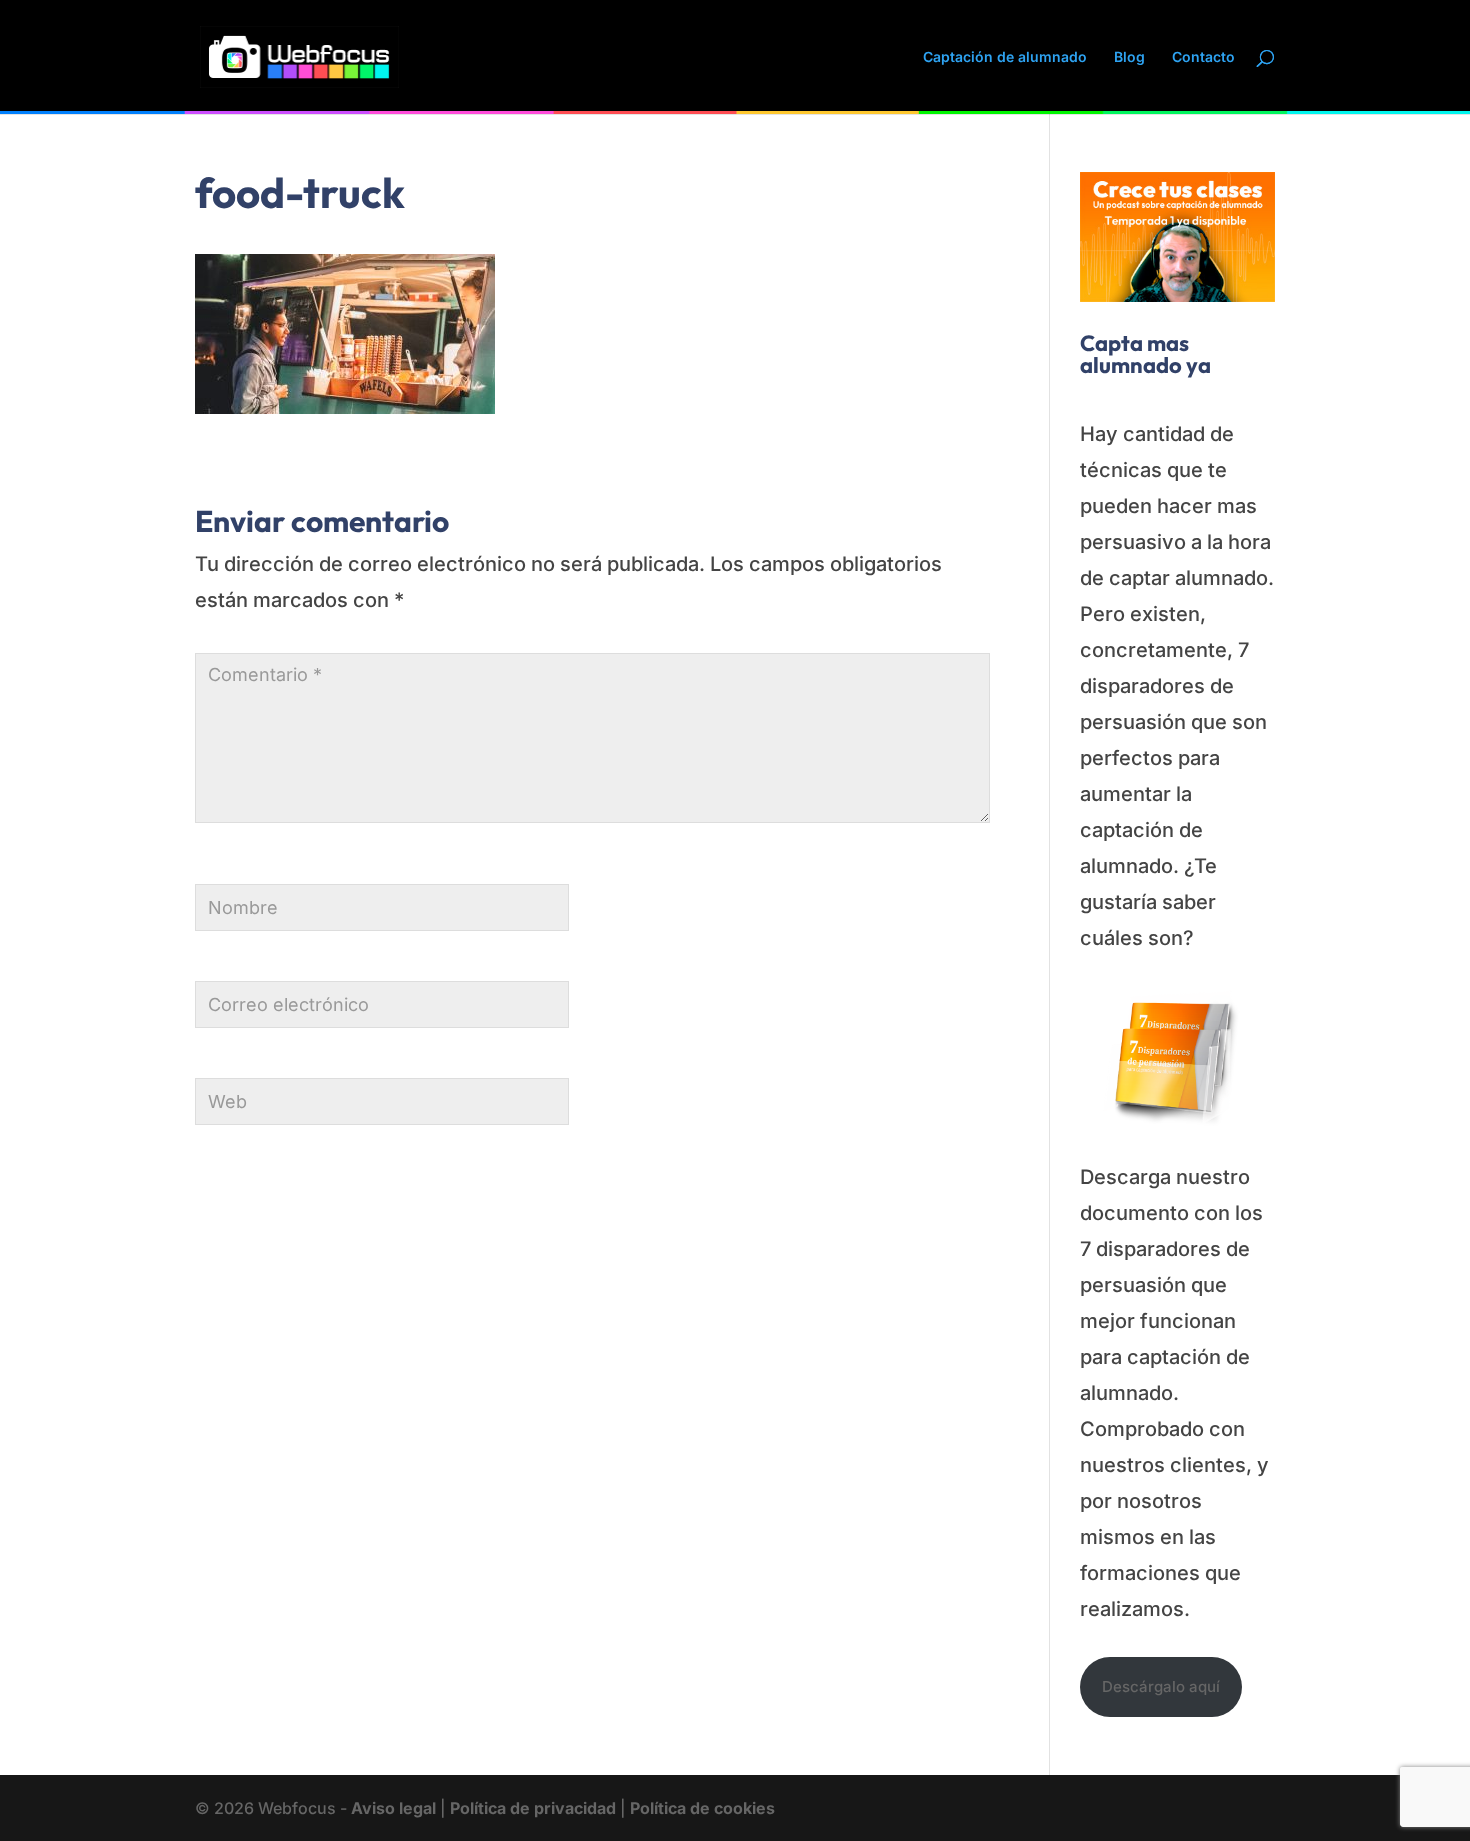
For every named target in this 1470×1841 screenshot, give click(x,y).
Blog (1129, 57)
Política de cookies (702, 1808)
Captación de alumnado (1005, 57)
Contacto (1203, 57)
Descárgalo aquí (1161, 1686)
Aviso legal (393, 1808)
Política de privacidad (533, 1808)
